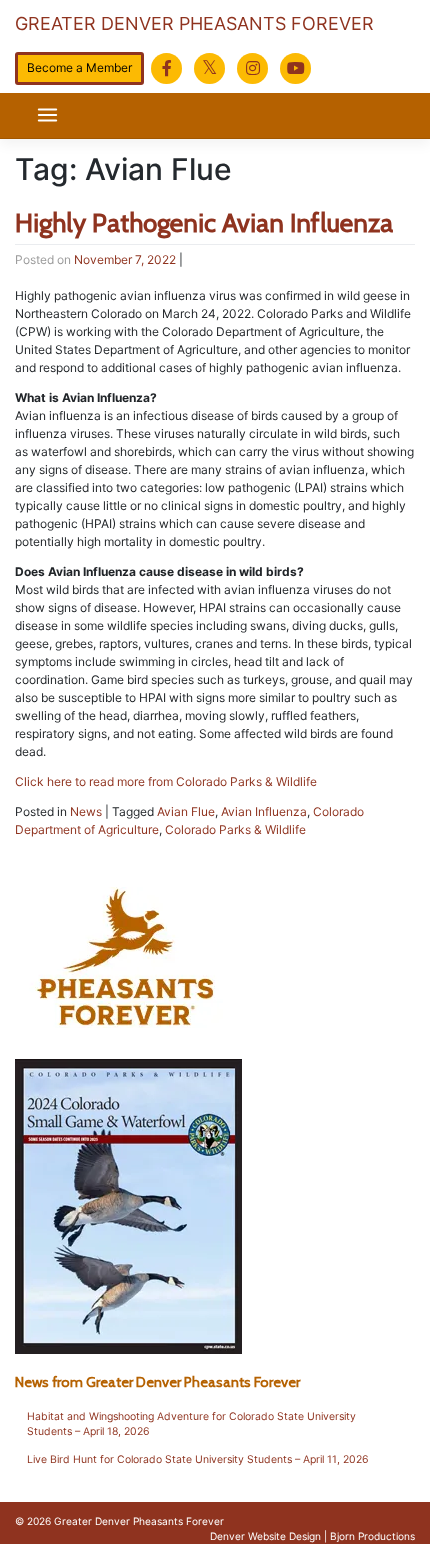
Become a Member (79, 67)
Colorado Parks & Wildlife (235, 829)
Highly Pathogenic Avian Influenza (204, 223)
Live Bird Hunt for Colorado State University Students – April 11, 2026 (198, 1459)
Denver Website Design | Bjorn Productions (312, 1536)
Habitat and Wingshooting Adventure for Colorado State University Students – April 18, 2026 (191, 1424)
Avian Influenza (264, 811)
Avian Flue (186, 811)
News (86, 811)
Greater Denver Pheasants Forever (194, 23)
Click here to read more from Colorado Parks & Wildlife (166, 781)
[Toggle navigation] (47, 115)
